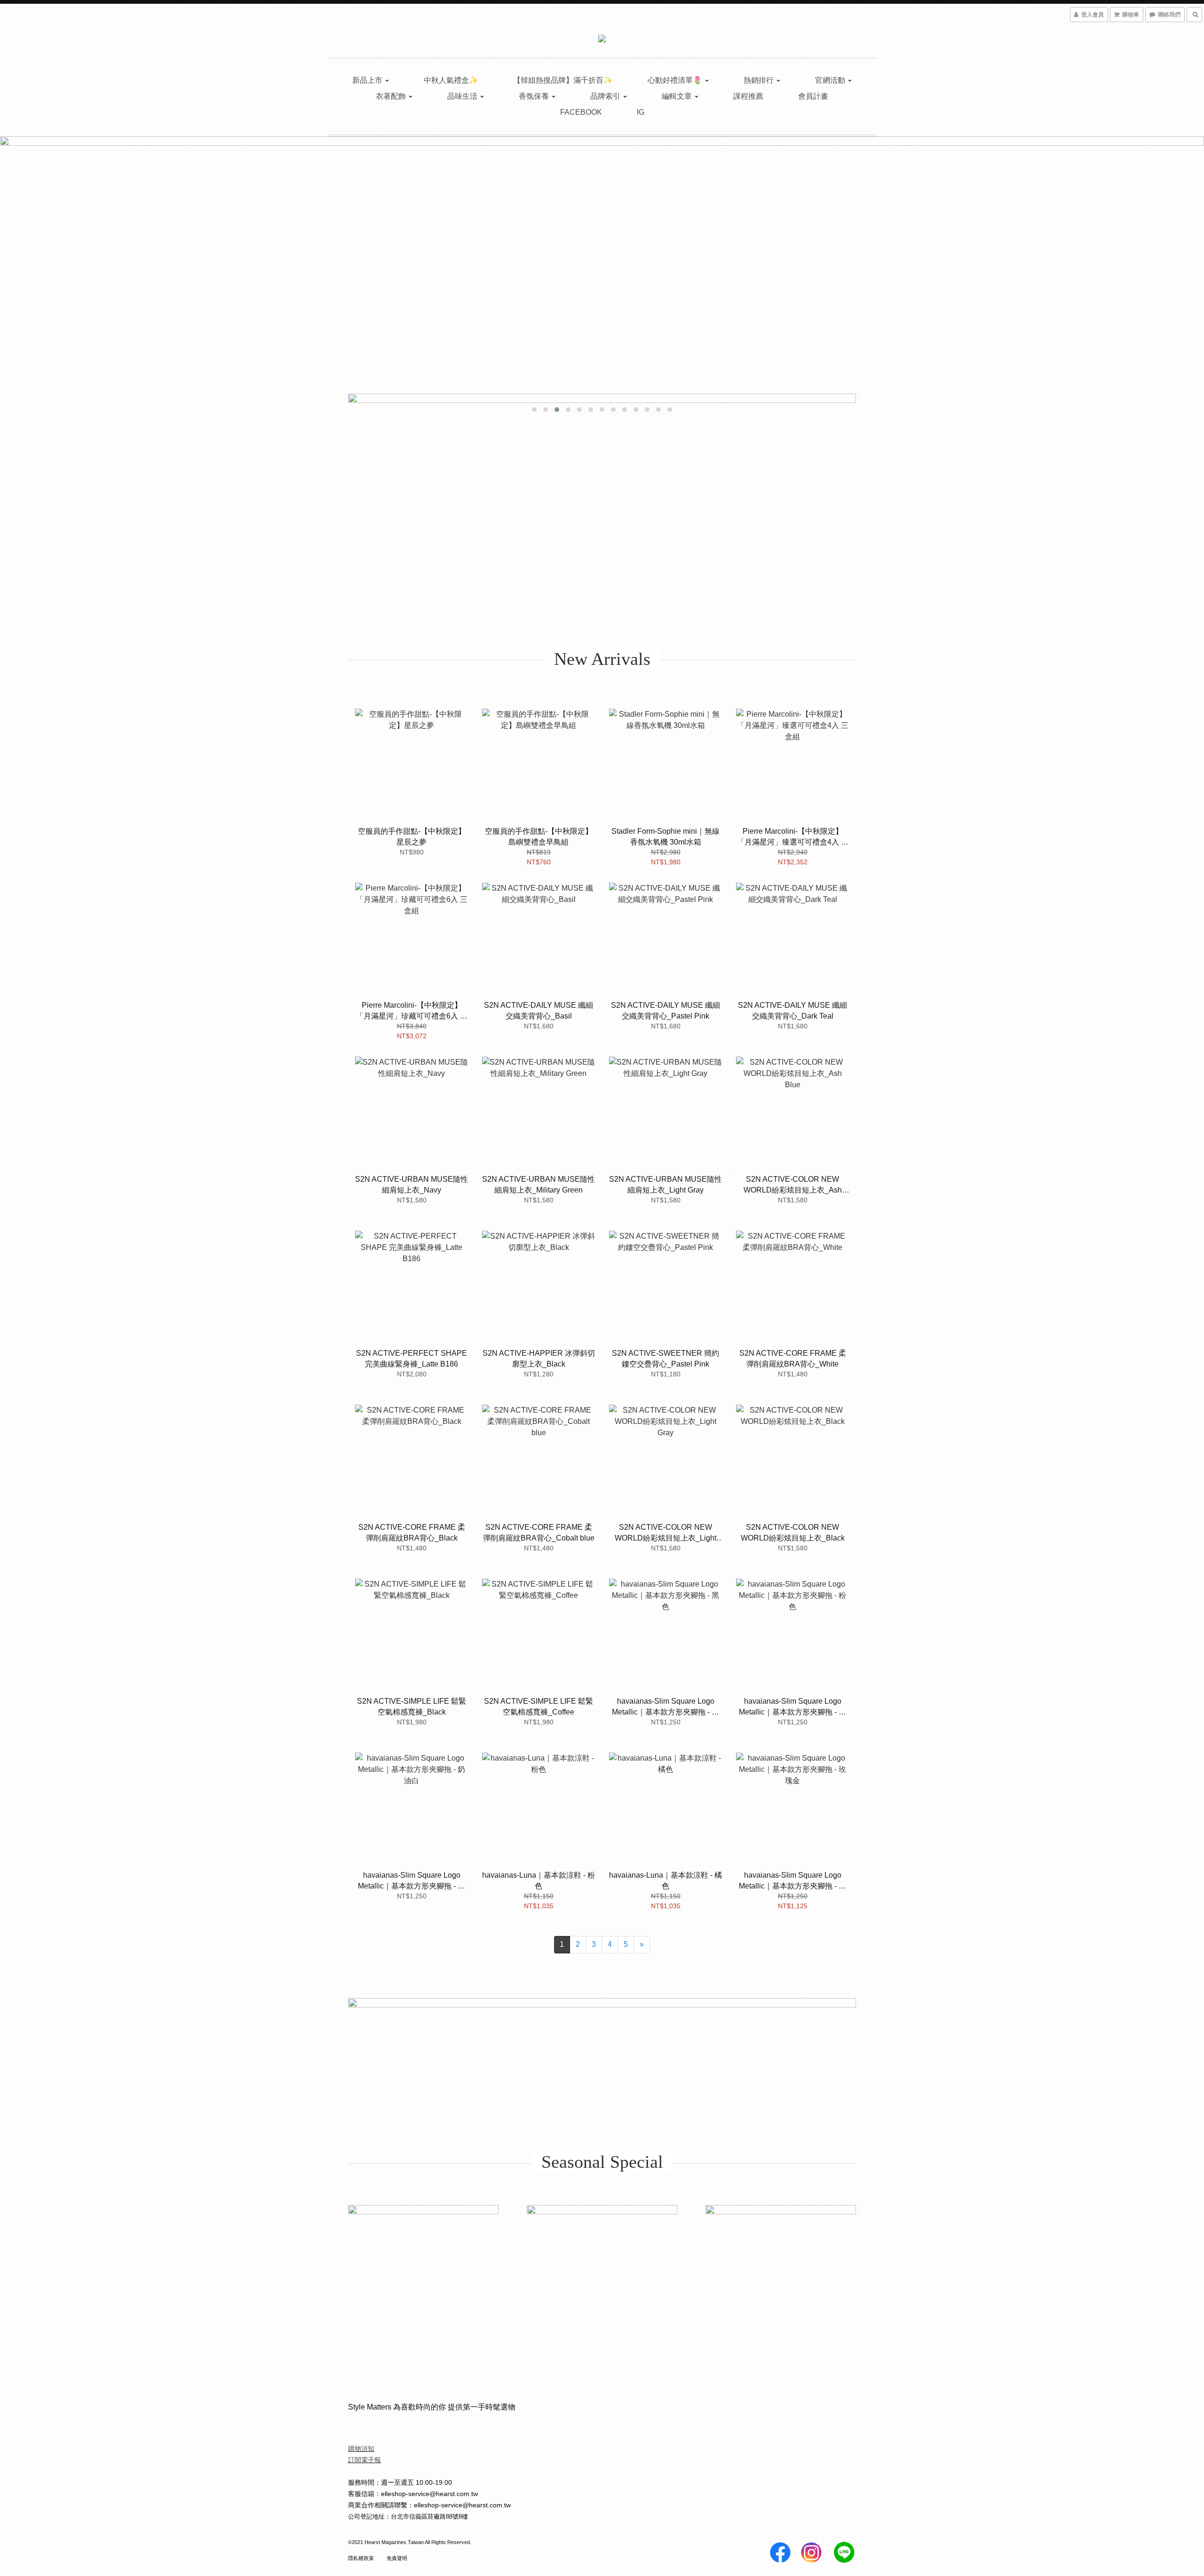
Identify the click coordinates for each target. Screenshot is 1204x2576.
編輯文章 (678, 96)
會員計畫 (813, 96)
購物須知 (361, 2449)
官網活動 (831, 80)
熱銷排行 (760, 80)
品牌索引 (606, 96)
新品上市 (368, 80)
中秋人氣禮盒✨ (451, 80)
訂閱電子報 (364, 2460)
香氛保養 (535, 96)
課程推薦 (748, 96)
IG (641, 112)
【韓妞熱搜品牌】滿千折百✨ (563, 80)
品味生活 (463, 96)
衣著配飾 (392, 96)
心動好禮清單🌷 (676, 80)
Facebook (581, 112)
